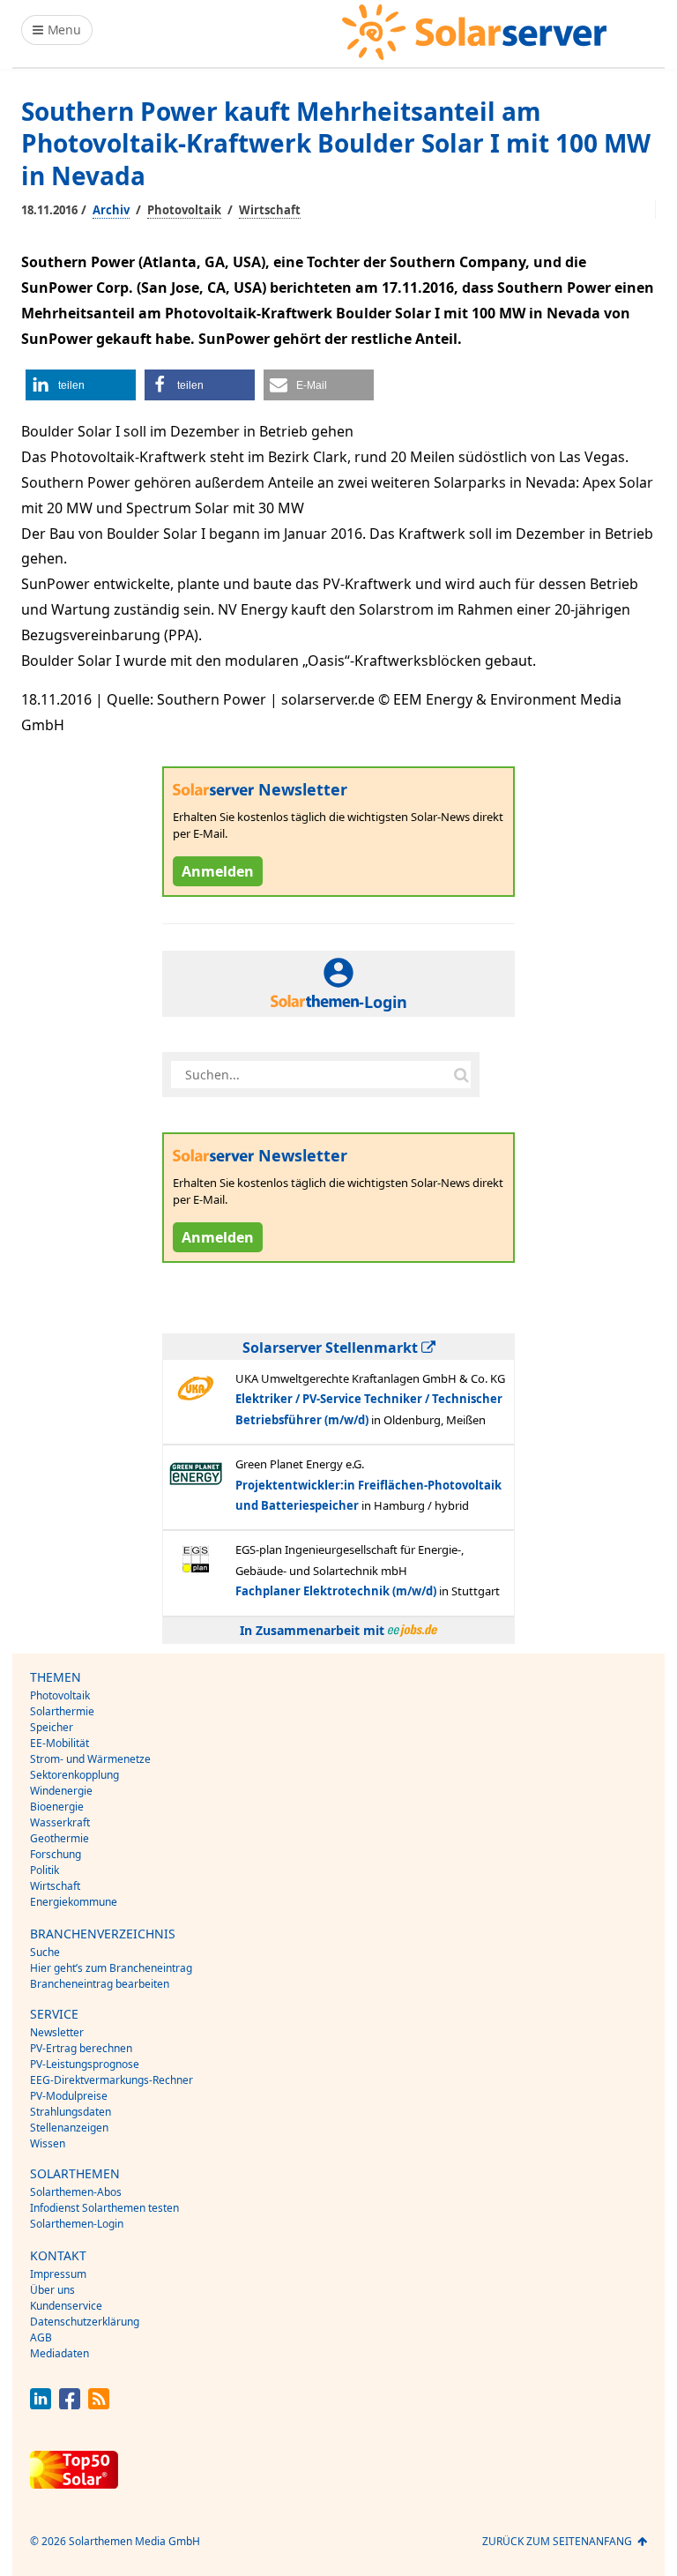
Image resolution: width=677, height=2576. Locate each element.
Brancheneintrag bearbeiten (100, 1984)
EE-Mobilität (60, 1743)
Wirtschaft (270, 210)
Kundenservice (66, 2306)
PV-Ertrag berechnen (81, 2048)
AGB (41, 2337)
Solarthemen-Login (77, 2224)
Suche (45, 1952)
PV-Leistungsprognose (85, 2064)
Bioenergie (57, 1807)
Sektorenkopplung (74, 1775)
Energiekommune (74, 1902)
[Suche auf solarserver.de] (461, 1074)
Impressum (58, 2274)
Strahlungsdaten (71, 2112)
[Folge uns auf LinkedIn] (41, 2404)
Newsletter (57, 2032)
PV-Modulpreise (69, 2096)
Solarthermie (62, 1711)
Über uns (52, 2290)
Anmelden (218, 871)
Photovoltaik (184, 210)
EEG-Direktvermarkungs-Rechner (112, 2080)
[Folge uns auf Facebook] (70, 2404)
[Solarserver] (474, 32)
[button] (81, 385)
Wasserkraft (60, 1822)
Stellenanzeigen (69, 2128)
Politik (45, 1870)
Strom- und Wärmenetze (90, 1759)
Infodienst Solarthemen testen (104, 2208)
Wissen (48, 2143)
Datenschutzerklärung (85, 2322)
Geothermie (60, 1838)
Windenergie (61, 1791)
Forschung (56, 1854)
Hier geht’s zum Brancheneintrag (111, 1968)
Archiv (111, 210)
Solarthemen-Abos (76, 2192)
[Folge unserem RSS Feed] (99, 2404)
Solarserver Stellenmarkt (332, 1348)
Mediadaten (60, 2353)
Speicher (52, 1727)
